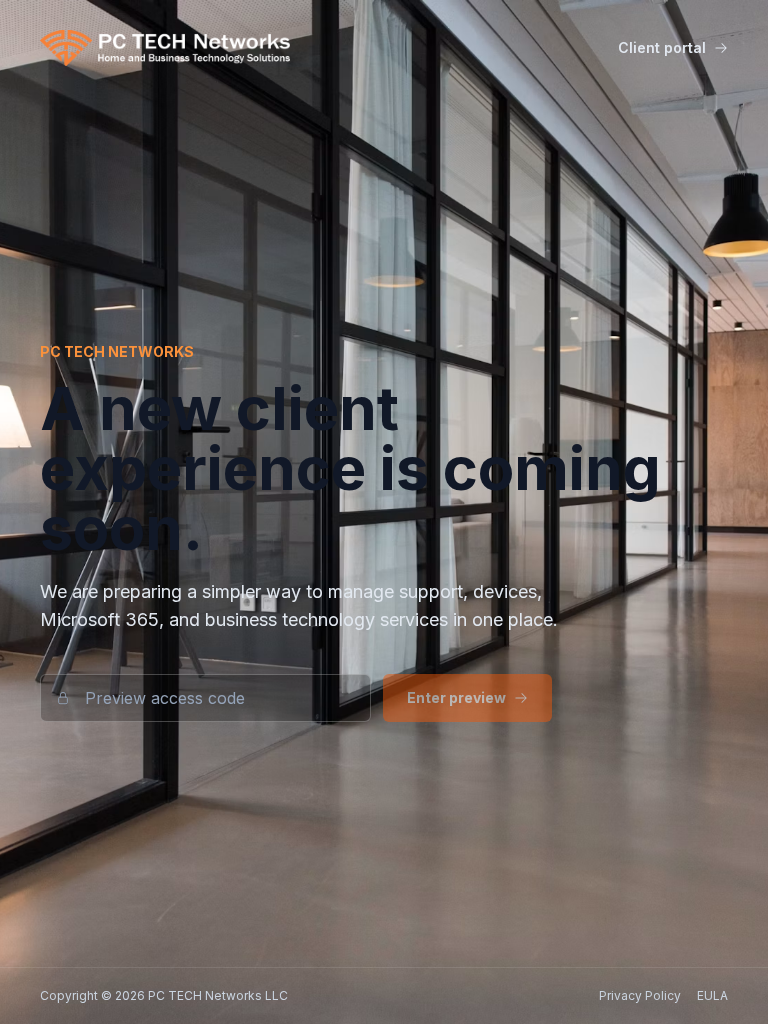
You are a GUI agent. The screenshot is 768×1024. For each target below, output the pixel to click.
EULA (712, 995)
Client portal (662, 47)
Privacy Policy (640, 995)
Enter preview (456, 697)
